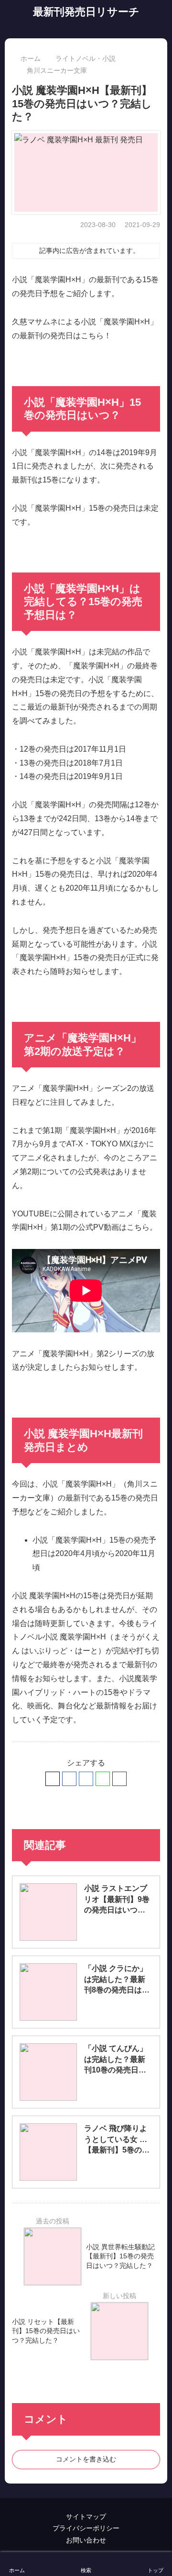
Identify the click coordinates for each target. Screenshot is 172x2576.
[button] (119, 1779)
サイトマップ (86, 2517)
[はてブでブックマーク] (86, 1779)
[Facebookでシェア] (69, 1779)
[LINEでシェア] (103, 1779)
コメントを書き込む (86, 2459)
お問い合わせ (86, 2540)
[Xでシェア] (53, 1779)
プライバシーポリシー (86, 2528)
